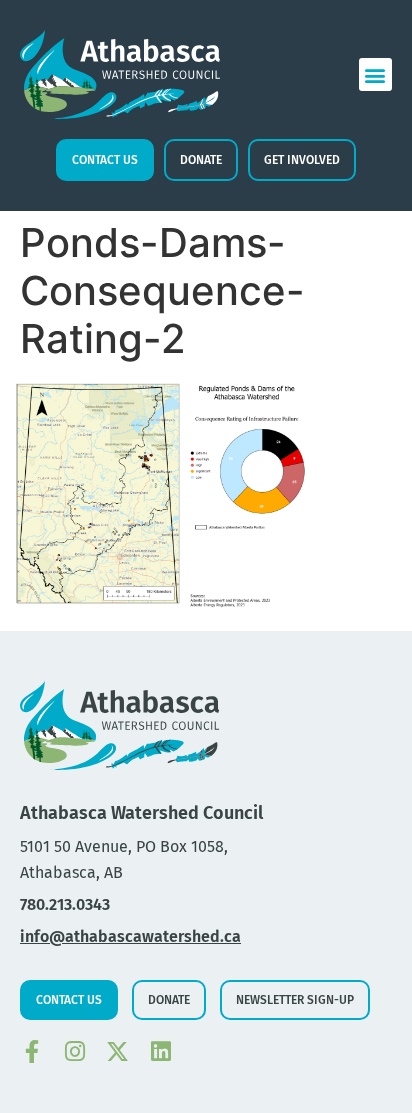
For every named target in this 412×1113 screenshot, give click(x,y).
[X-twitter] (117, 1051)
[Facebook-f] (31, 1051)
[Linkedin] (160, 1051)
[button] (375, 74)
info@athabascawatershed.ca (130, 936)
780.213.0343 (65, 904)
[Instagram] (74, 1051)
